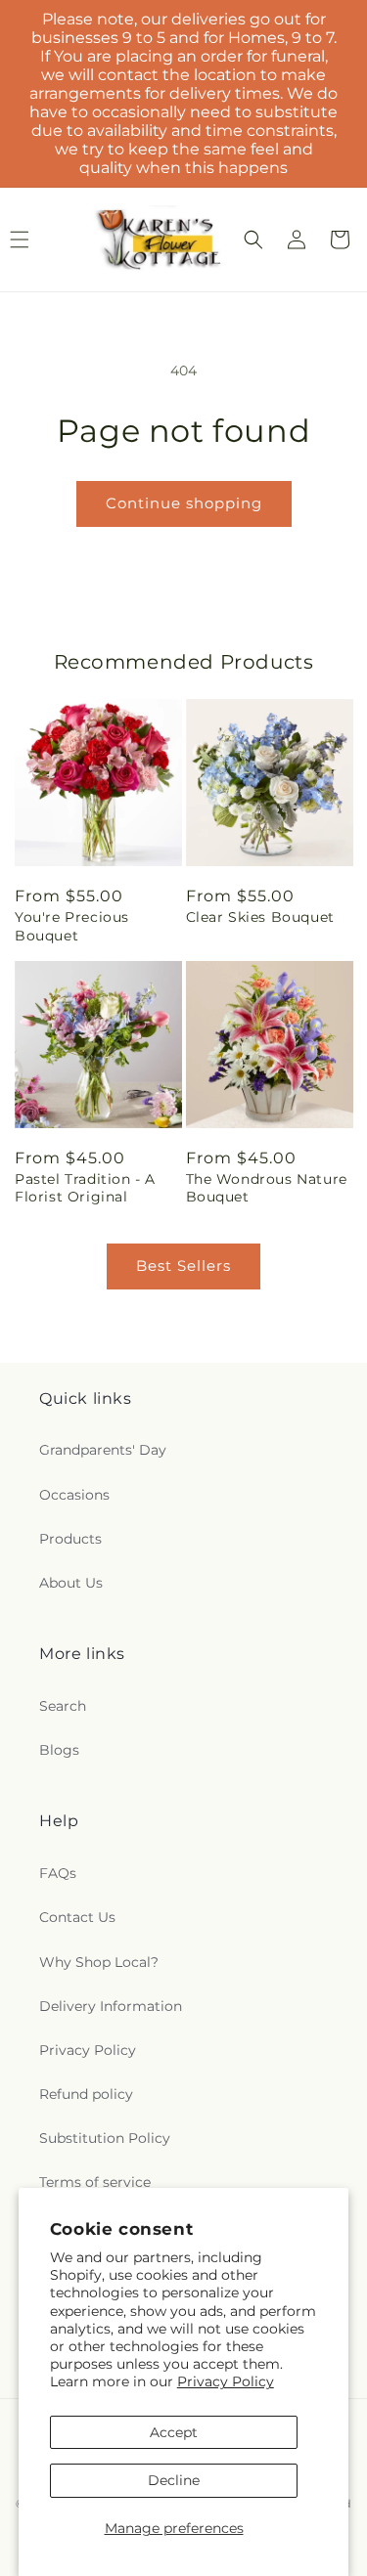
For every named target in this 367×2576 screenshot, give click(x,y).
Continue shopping (184, 503)
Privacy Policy (226, 2381)
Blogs (59, 1750)
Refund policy (86, 2094)
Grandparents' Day (103, 1450)
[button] (253, 240)
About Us (71, 1583)
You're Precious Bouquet (72, 926)
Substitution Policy (105, 2138)
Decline (174, 2480)
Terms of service (95, 2182)
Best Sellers (183, 1266)
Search (63, 1706)
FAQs (58, 1873)
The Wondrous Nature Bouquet (267, 1188)
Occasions (74, 1495)
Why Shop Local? (99, 1962)
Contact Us (77, 1917)
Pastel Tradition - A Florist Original (85, 1188)
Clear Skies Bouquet (260, 917)
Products (70, 1539)
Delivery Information (111, 2006)
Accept (174, 2432)
